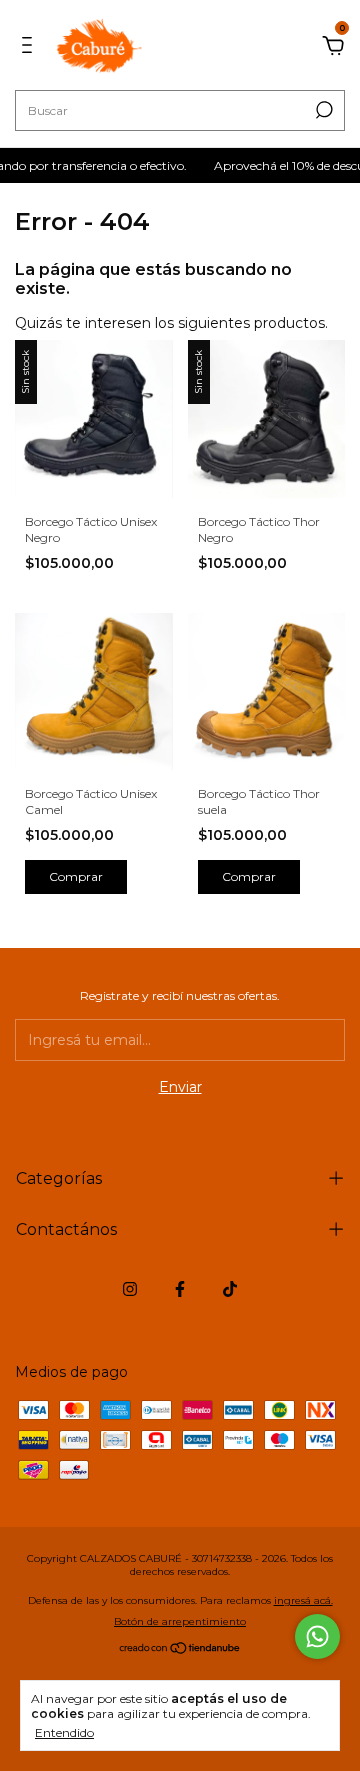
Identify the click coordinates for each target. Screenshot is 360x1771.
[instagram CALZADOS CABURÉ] (130, 1289)
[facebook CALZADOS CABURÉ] (180, 1289)
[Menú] (30, 48)
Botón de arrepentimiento (180, 1621)
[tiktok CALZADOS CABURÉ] (230, 1289)
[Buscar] (322, 110)
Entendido (64, 1732)
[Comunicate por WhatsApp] (317, 1636)
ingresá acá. (303, 1600)
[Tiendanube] (180, 1650)
